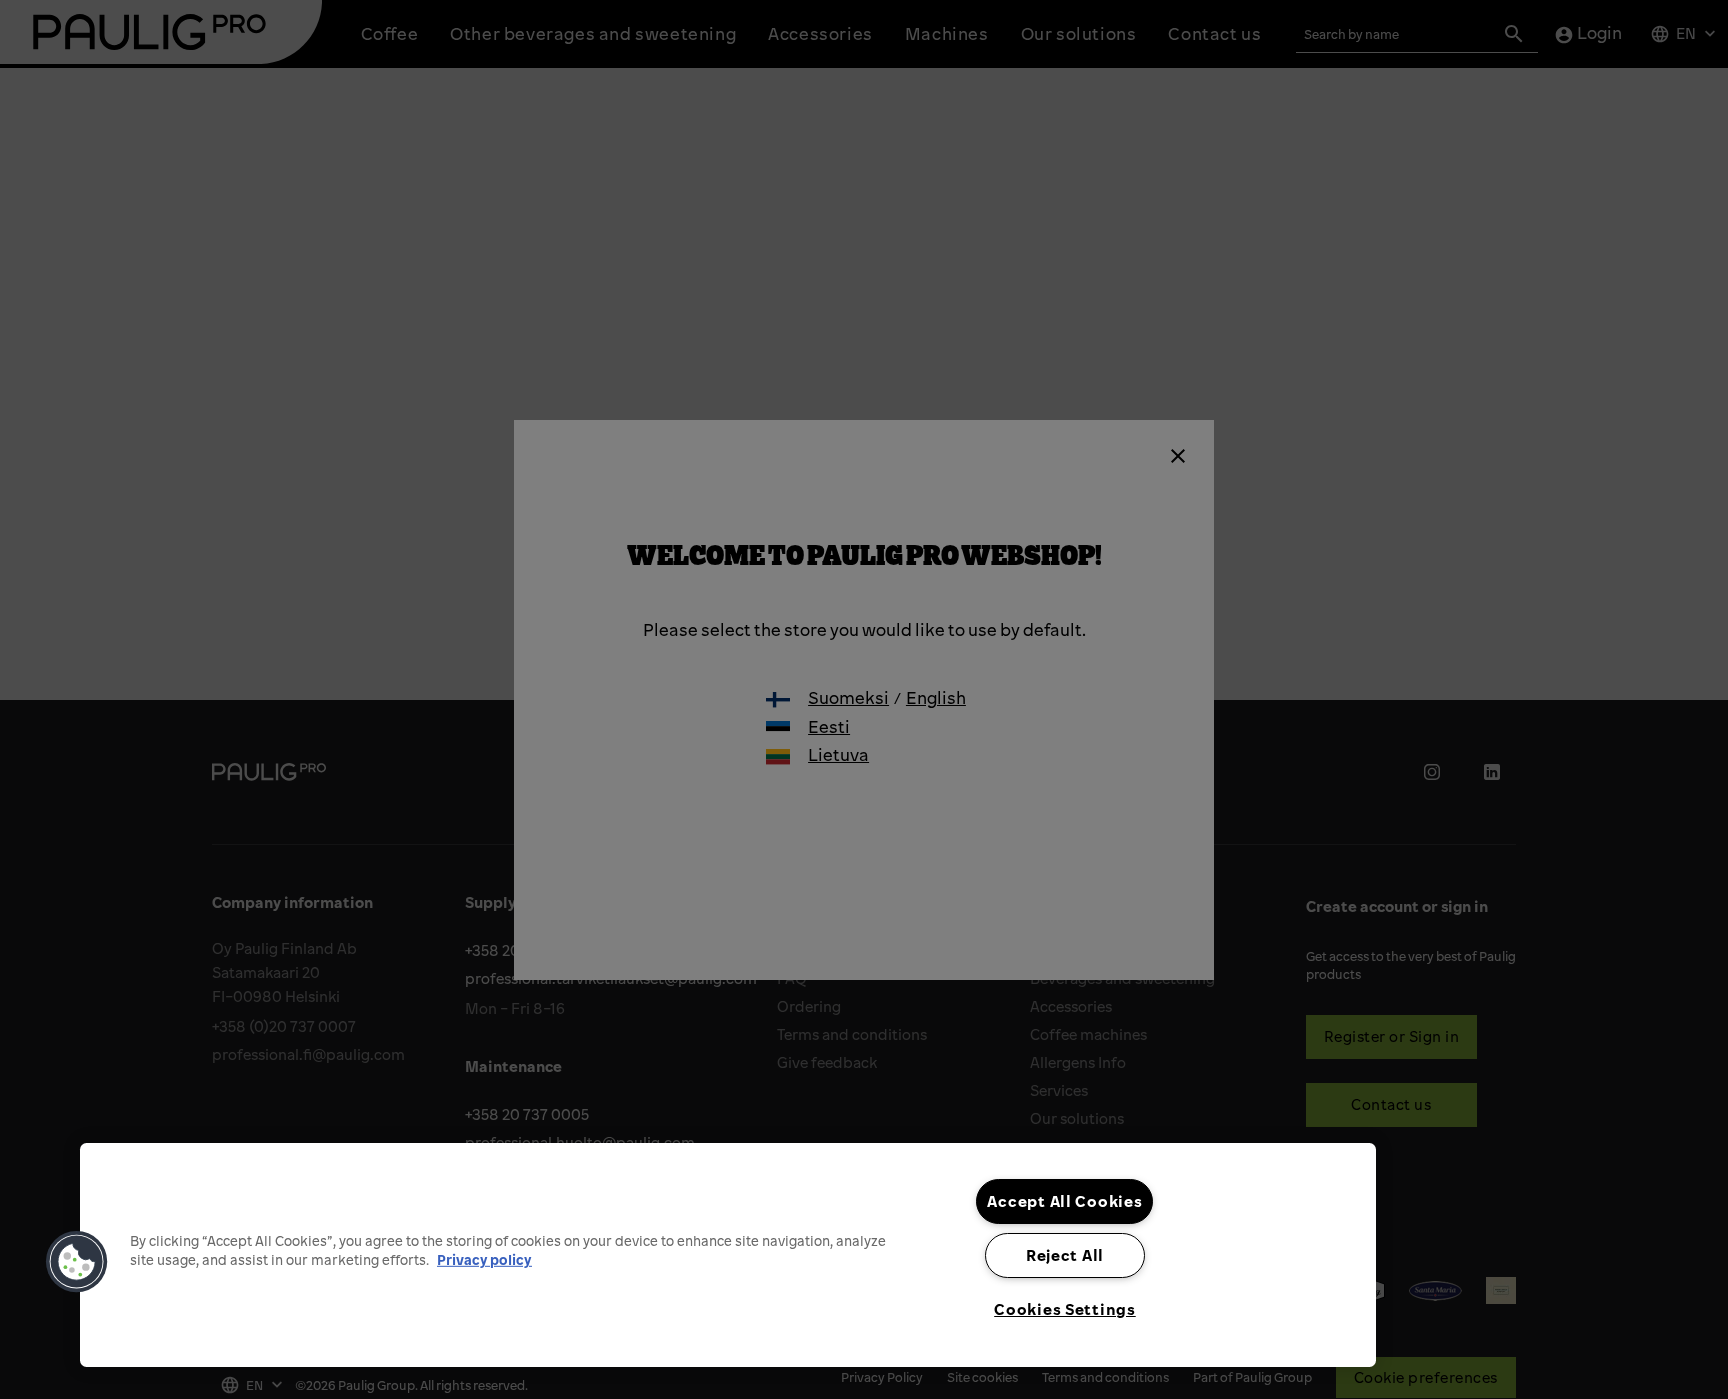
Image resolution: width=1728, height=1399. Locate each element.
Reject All (1065, 1255)
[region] (728, 1255)
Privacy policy (484, 1259)
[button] (77, 1262)
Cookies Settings (1065, 1309)
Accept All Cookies (1064, 1201)
